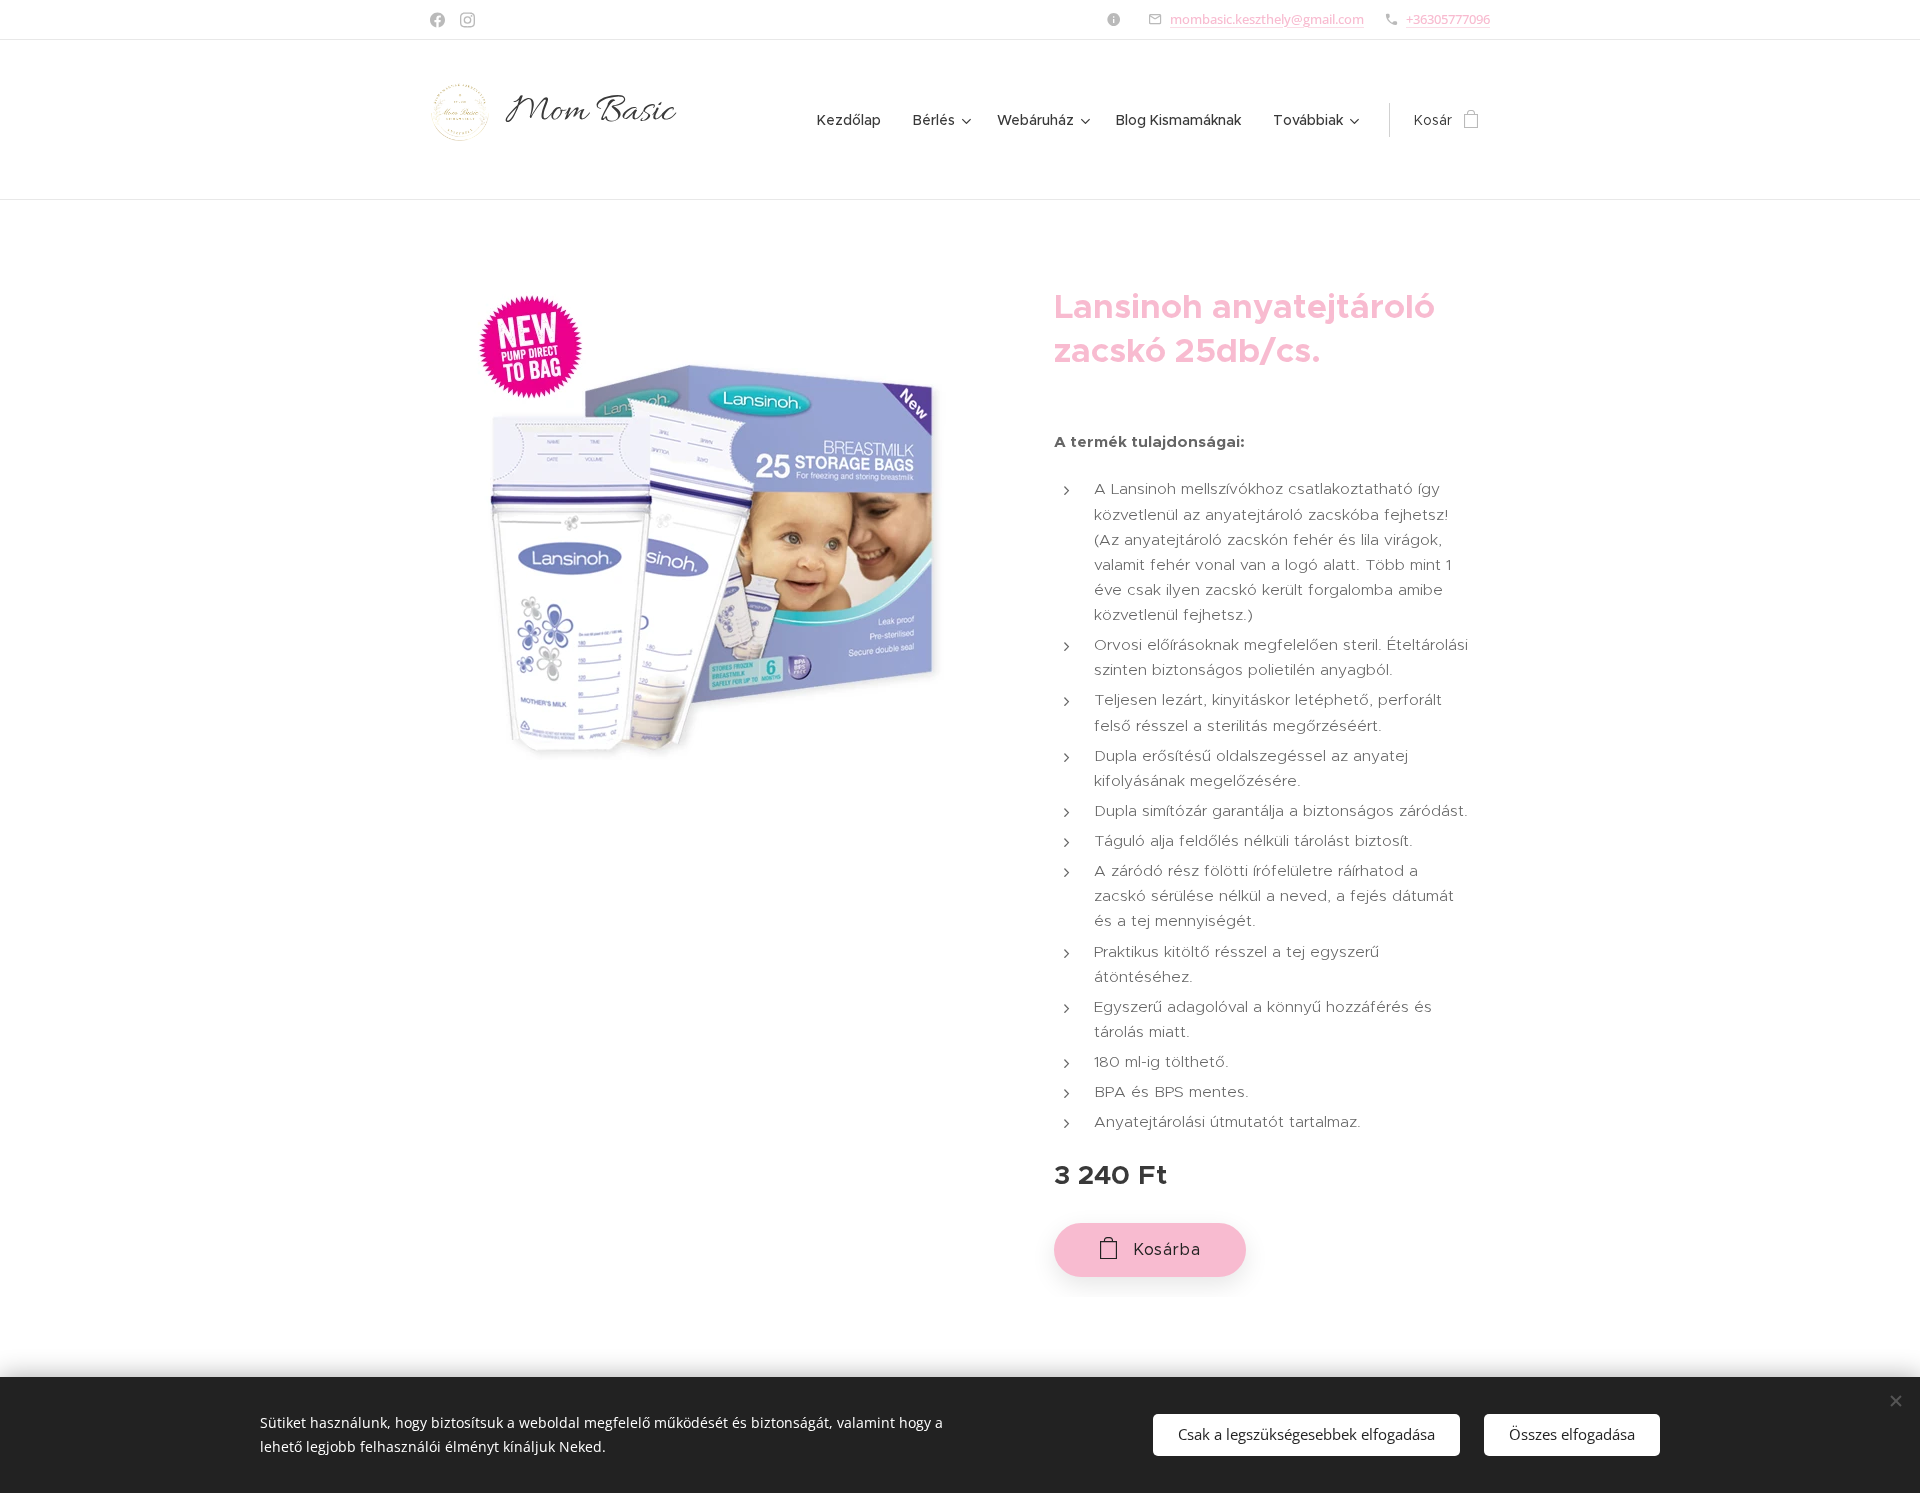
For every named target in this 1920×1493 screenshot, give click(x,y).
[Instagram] (467, 20)
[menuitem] (854, 120)
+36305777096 (1448, 19)
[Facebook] (437, 20)
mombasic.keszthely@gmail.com (1267, 19)
